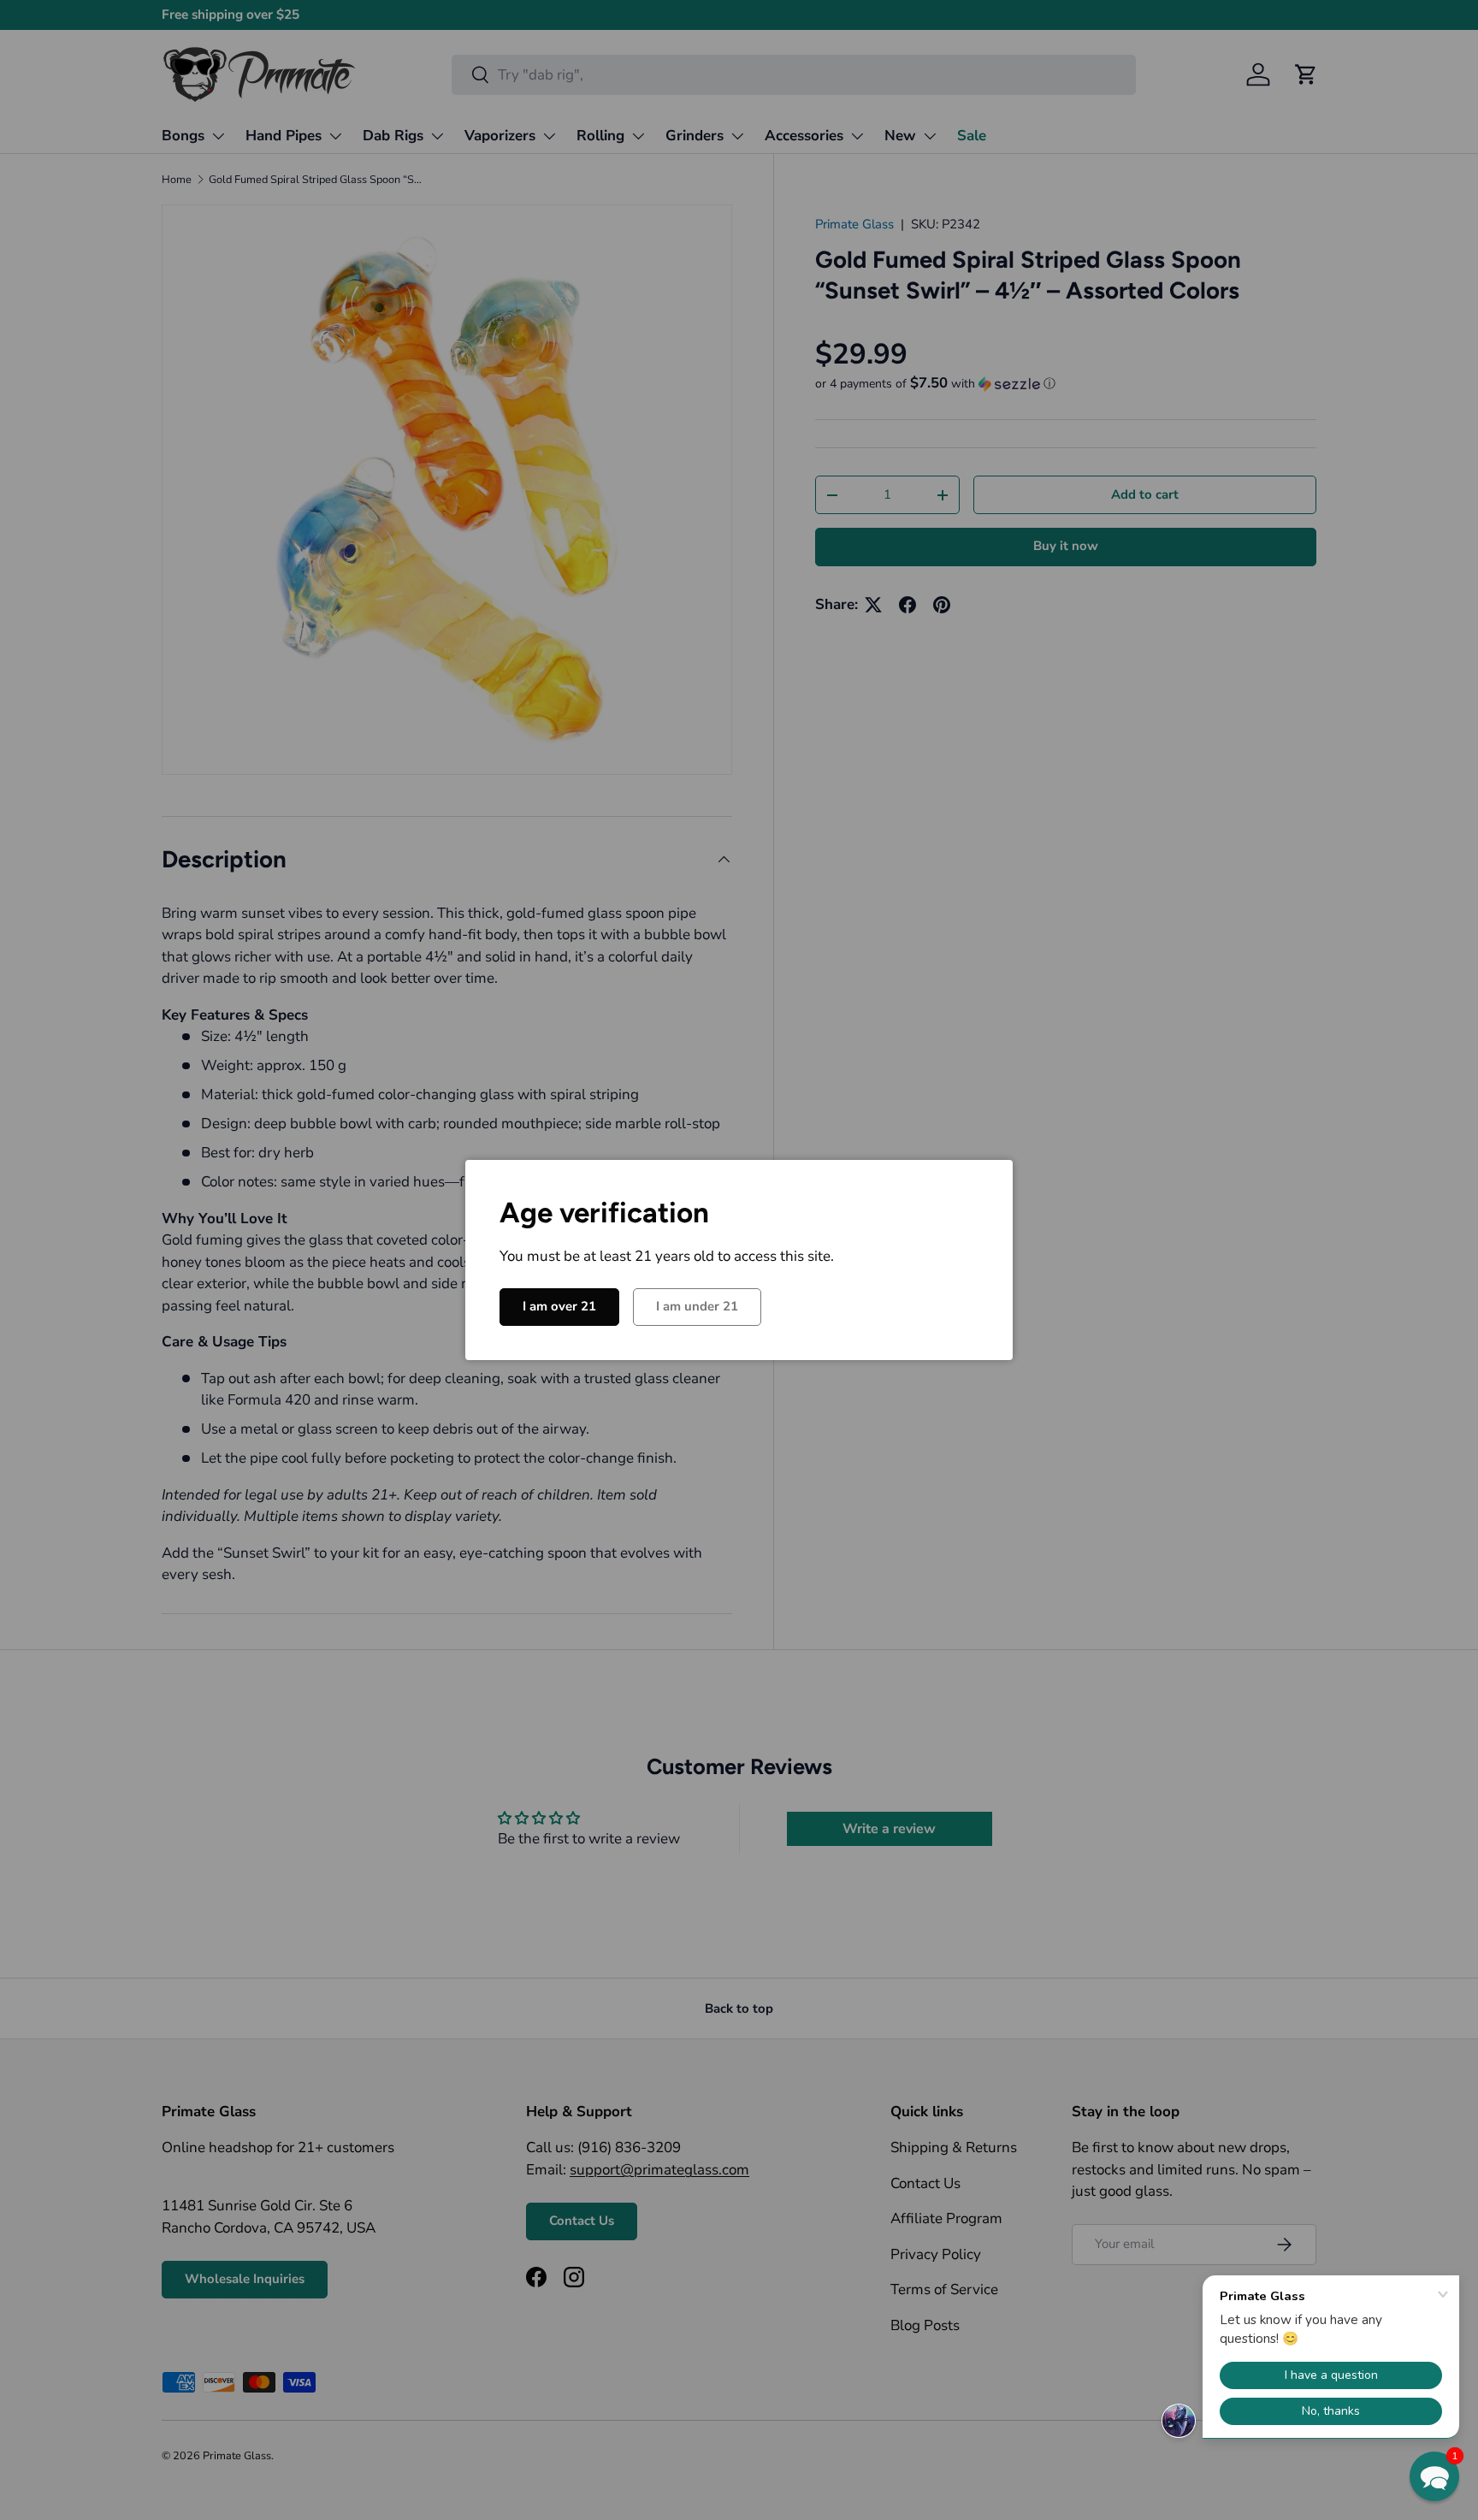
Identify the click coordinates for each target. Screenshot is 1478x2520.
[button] (1434, 2476)
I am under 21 (697, 1306)
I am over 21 (559, 1306)
